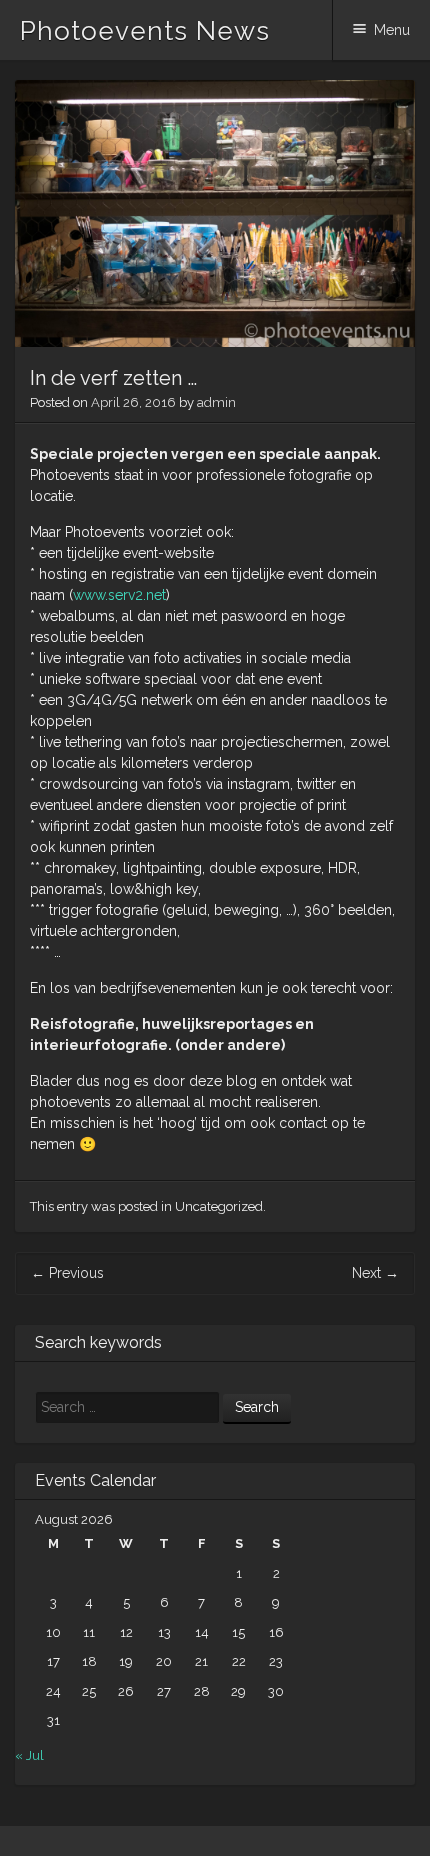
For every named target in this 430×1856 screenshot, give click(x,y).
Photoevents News (145, 31)
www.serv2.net (119, 595)
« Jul (29, 1755)
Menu (392, 30)
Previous (67, 1273)
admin (216, 402)
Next (375, 1273)
